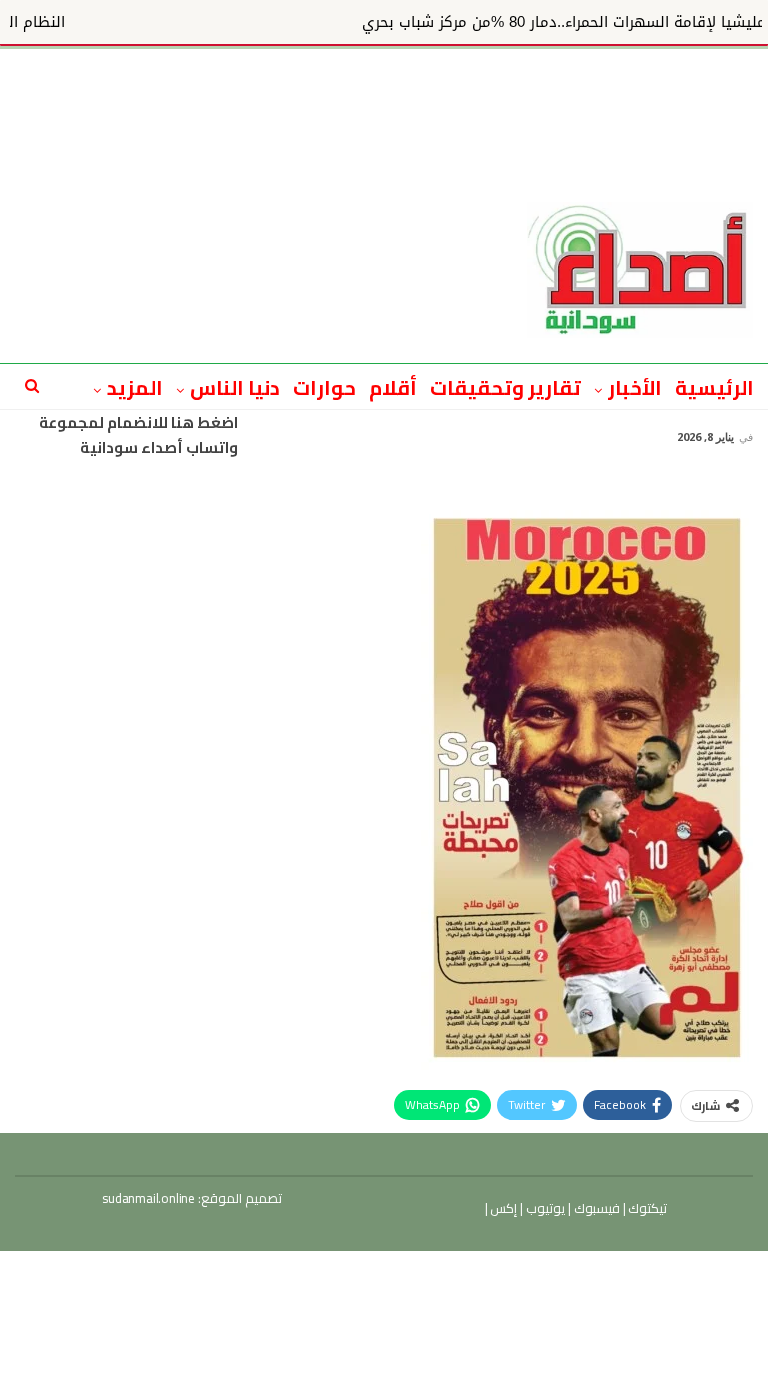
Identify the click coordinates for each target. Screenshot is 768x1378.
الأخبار (635, 387)
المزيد (135, 387)
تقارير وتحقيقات (505, 387)
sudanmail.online (148, 1198)
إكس (503, 1208)
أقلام (393, 387)
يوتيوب (544, 1208)
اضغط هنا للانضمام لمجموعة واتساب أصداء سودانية (138, 435)
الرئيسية (714, 387)
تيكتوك (647, 1208)
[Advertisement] (384, 94)
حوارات (324, 387)
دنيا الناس (235, 387)
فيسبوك (595, 1208)
